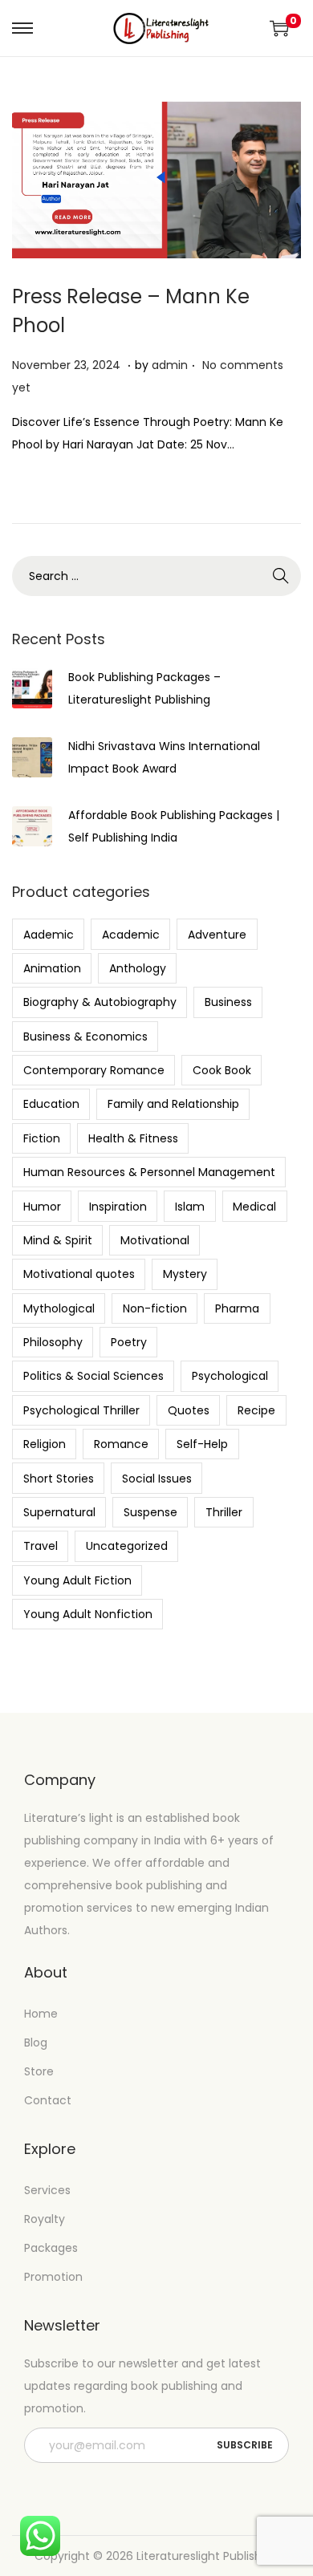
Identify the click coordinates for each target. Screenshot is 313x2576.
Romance (121, 1444)
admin (170, 365)
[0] (279, 28)
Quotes (189, 1410)
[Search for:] (156, 576)
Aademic (49, 935)
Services (47, 2190)
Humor (42, 1207)
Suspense (150, 1512)
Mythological (59, 1308)
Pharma (237, 1308)
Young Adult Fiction (77, 1580)
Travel (41, 1546)
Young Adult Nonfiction (88, 1614)
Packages (51, 2248)
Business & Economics (85, 1036)
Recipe (256, 1410)
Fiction (42, 1138)
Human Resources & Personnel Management (149, 1172)
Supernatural (59, 1512)
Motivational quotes (79, 1274)
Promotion (53, 2277)
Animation (52, 968)
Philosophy (53, 1342)
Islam (190, 1207)
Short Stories (59, 1479)
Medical (254, 1207)
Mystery (185, 1274)
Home (41, 2014)
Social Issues (157, 1479)
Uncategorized (127, 1546)
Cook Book (222, 1070)
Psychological (230, 1376)
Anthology (138, 968)
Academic (131, 935)
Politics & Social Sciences (93, 1376)
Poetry (129, 1342)
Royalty (45, 2219)
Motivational (155, 1240)
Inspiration (118, 1207)
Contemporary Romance (94, 1070)
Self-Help (202, 1444)
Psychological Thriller (81, 1410)
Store (39, 2071)
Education (51, 1104)
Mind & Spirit (58, 1240)
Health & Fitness (133, 1138)
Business (228, 1002)
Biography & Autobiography (100, 1002)
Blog (36, 2043)
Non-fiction (155, 1308)
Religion (45, 1444)
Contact (48, 2100)
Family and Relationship (173, 1104)
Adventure (217, 935)
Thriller (224, 1512)
